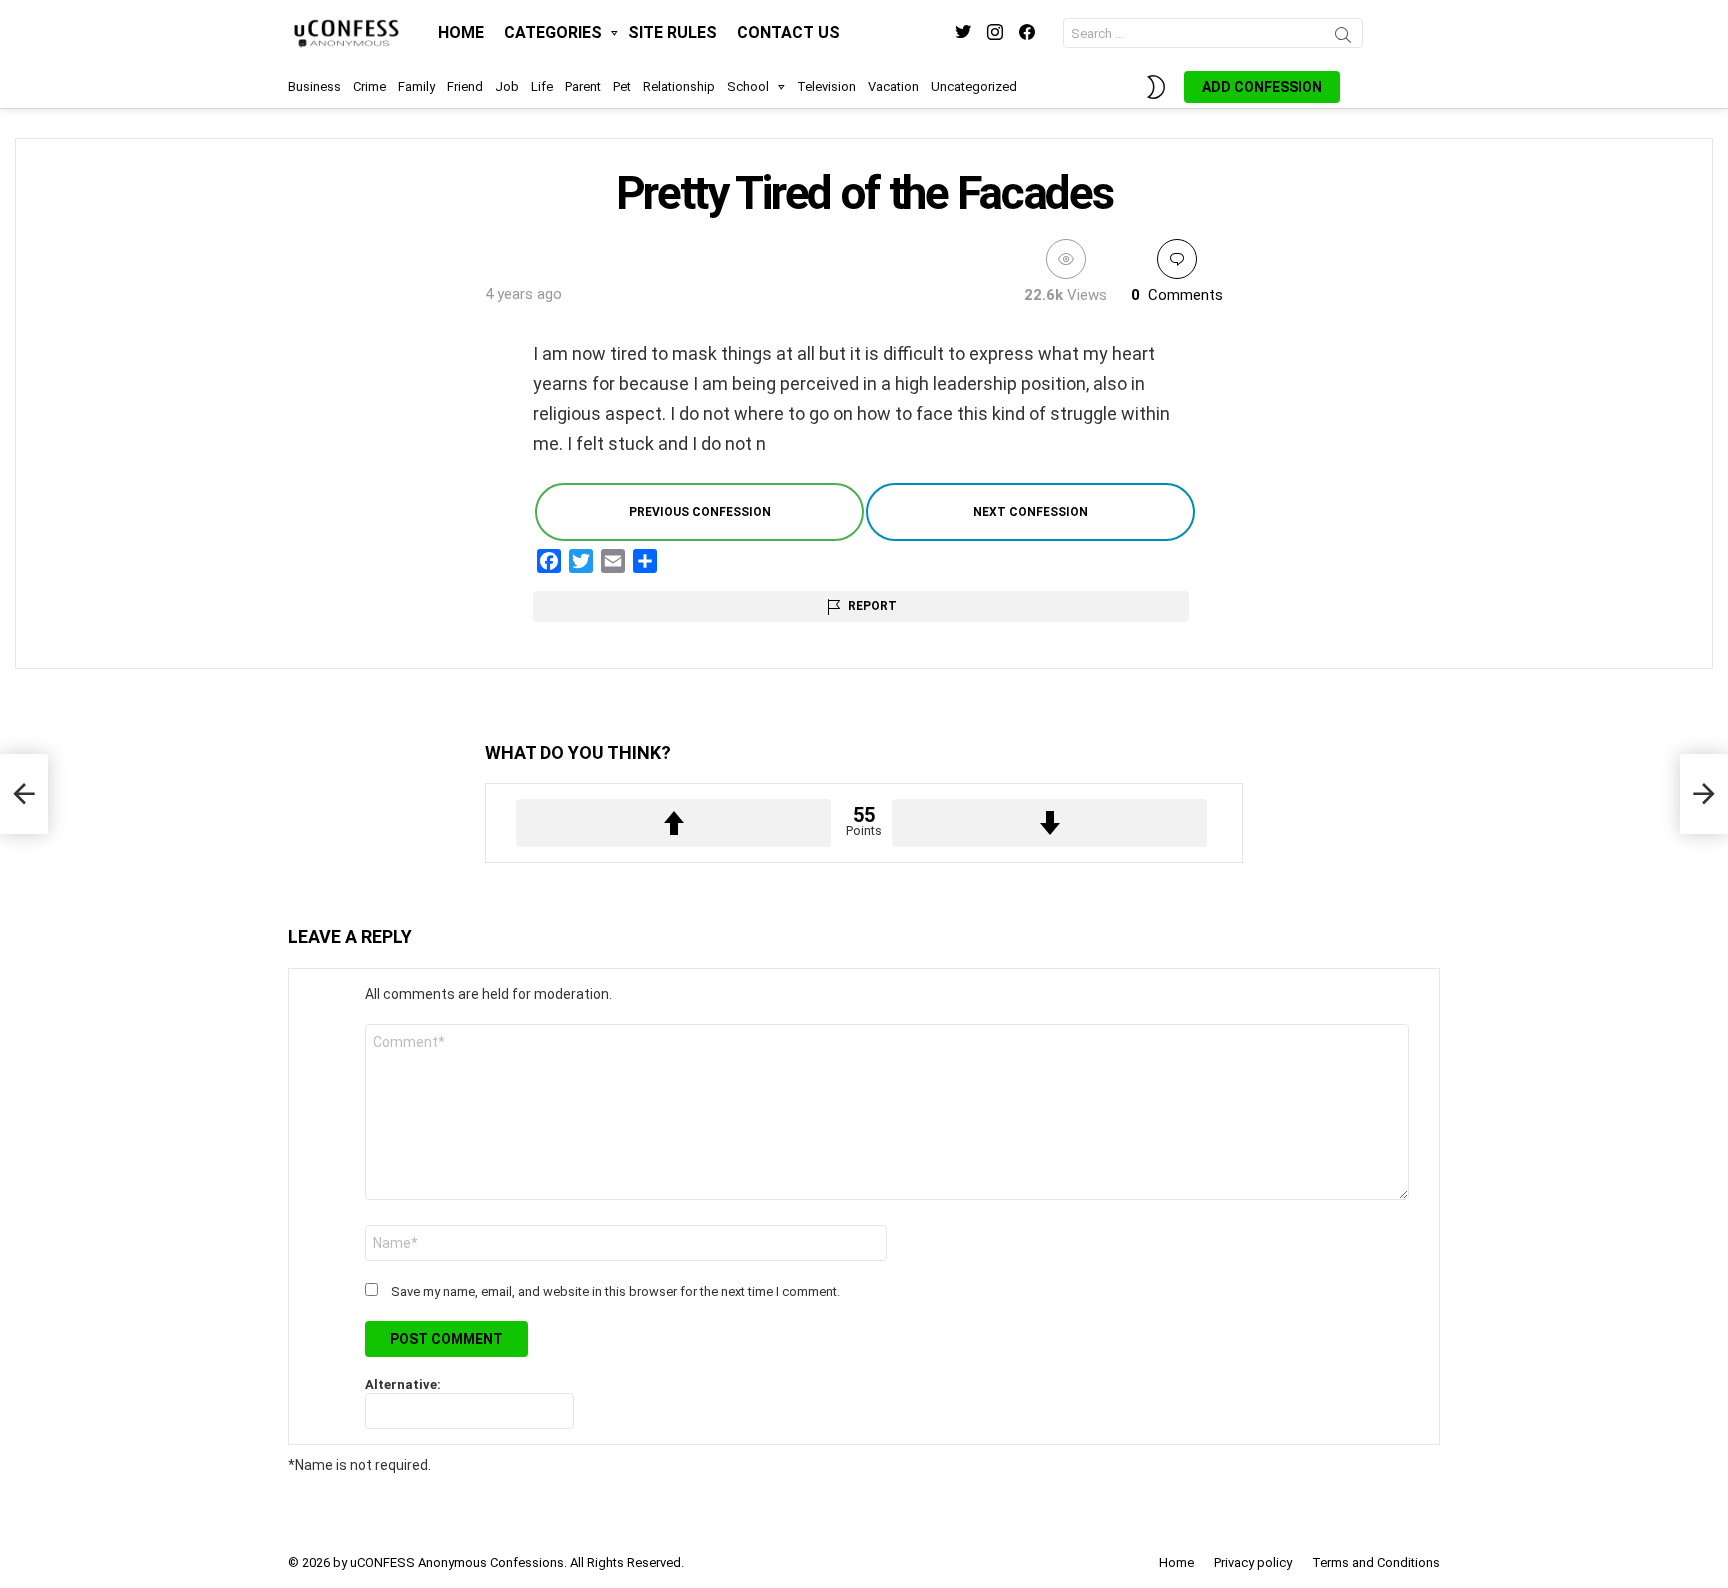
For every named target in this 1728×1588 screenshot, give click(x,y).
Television (826, 86)
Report (872, 606)
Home (461, 32)
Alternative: (403, 1384)
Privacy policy (1253, 1562)
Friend (465, 86)
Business (314, 86)
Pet (622, 86)
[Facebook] (549, 561)
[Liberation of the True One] (1704, 794)
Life (542, 86)
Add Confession (1262, 87)
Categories (553, 32)
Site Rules (672, 32)
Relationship (679, 86)
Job (507, 86)
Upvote (673, 823)
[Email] (613, 561)
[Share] (645, 561)
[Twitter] (581, 561)
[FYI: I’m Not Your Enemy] (24, 794)
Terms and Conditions (1376, 1562)
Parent (583, 86)
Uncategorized (974, 86)
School (748, 86)
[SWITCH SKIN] (1156, 87)
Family (416, 86)
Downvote (1049, 823)
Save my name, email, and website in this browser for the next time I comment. (615, 1291)
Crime (369, 86)
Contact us (788, 32)
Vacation (893, 86)
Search (1343, 38)
